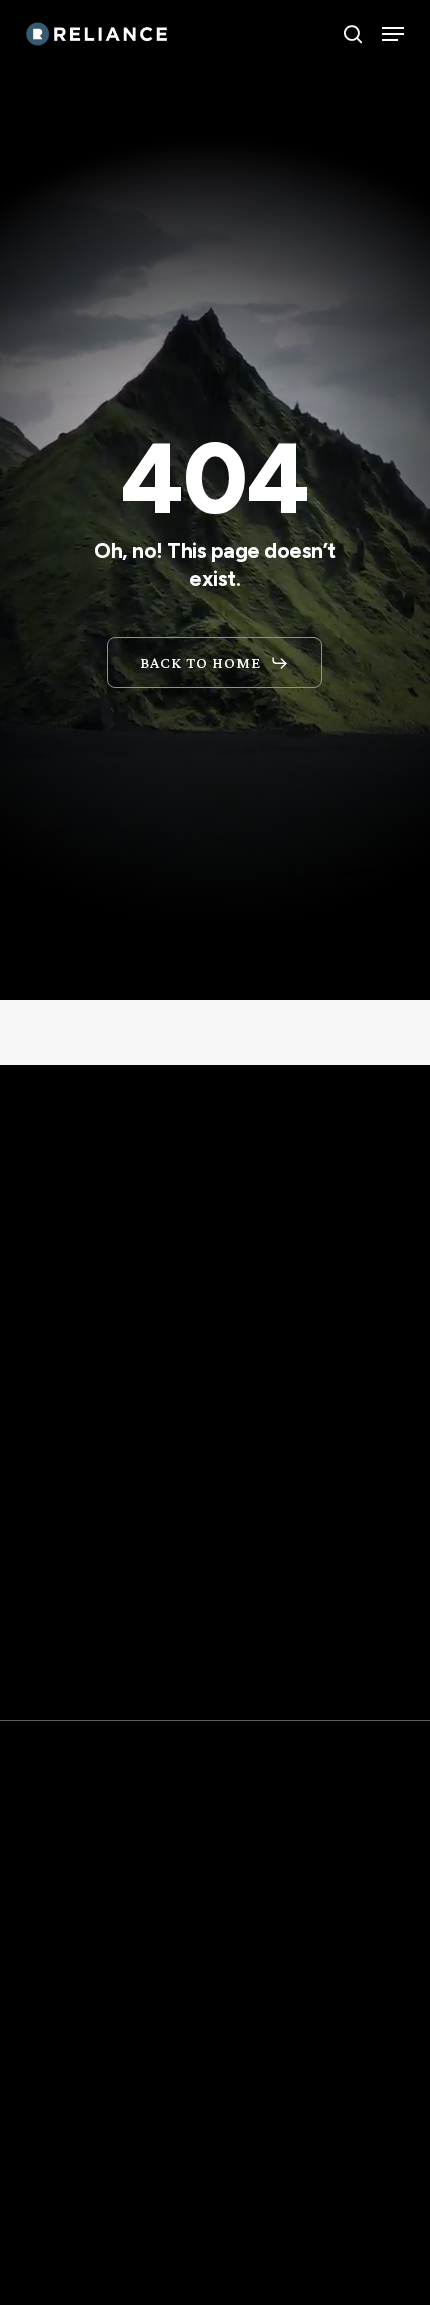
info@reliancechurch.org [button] (166, 2012)
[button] (393, 34)
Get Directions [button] (125, 1725)
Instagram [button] (81, 2280)
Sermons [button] (71, 2204)
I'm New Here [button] (93, 2166)
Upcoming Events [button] (117, 2128)
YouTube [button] (71, 2242)
